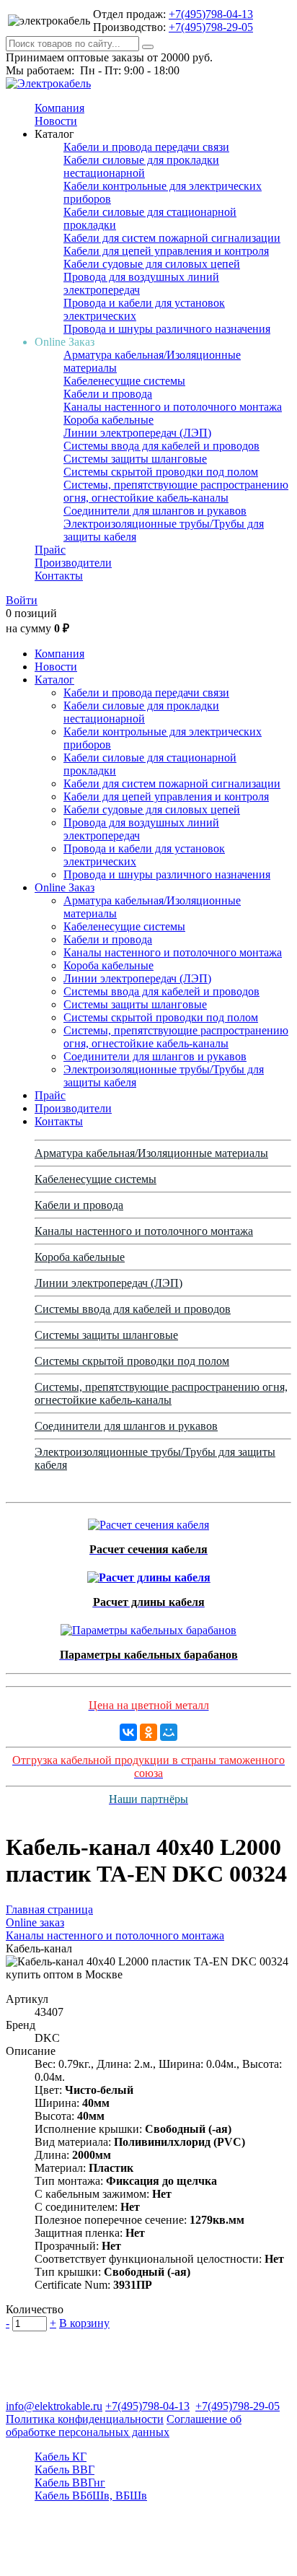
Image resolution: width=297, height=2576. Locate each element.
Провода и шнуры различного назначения (167, 329)
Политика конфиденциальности (85, 2419)
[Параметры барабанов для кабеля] (148, 1627)
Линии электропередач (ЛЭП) (137, 433)
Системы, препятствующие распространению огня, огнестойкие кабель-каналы (176, 491)
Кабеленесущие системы (124, 381)
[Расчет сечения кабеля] (148, 1521)
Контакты (59, 576)
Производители (73, 563)
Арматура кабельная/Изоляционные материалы (151, 1153)
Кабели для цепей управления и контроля (166, 251)
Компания (59, 108)
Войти (22, 600)
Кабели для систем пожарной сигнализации (172, 238)
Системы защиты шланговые (135, 459)
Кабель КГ (61, 2457)
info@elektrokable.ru (54, 2406)
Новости (56, 121)
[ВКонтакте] (128, 1732)
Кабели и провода (108, 394)
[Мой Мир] (169, 1732)
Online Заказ (65, 887)
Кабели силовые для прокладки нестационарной (141, 166)
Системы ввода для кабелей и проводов (161, 446)
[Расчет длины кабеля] (149, 1574)
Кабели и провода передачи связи (146, 147)
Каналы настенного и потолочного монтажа (173, 407)
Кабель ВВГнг (70, 2483)
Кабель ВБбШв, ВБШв (91, 2496)
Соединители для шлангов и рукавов (155, 511)
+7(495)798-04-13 (211, 14)
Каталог (54, 680)
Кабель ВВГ (65, 2470)
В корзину (84, 2323)
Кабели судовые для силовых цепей (152, 264)
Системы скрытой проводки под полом (161, 472)
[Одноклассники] (148, 1732)
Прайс (50, 550)
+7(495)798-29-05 (211, 27)
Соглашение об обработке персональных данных (124, 2426)
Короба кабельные (108, 420)
